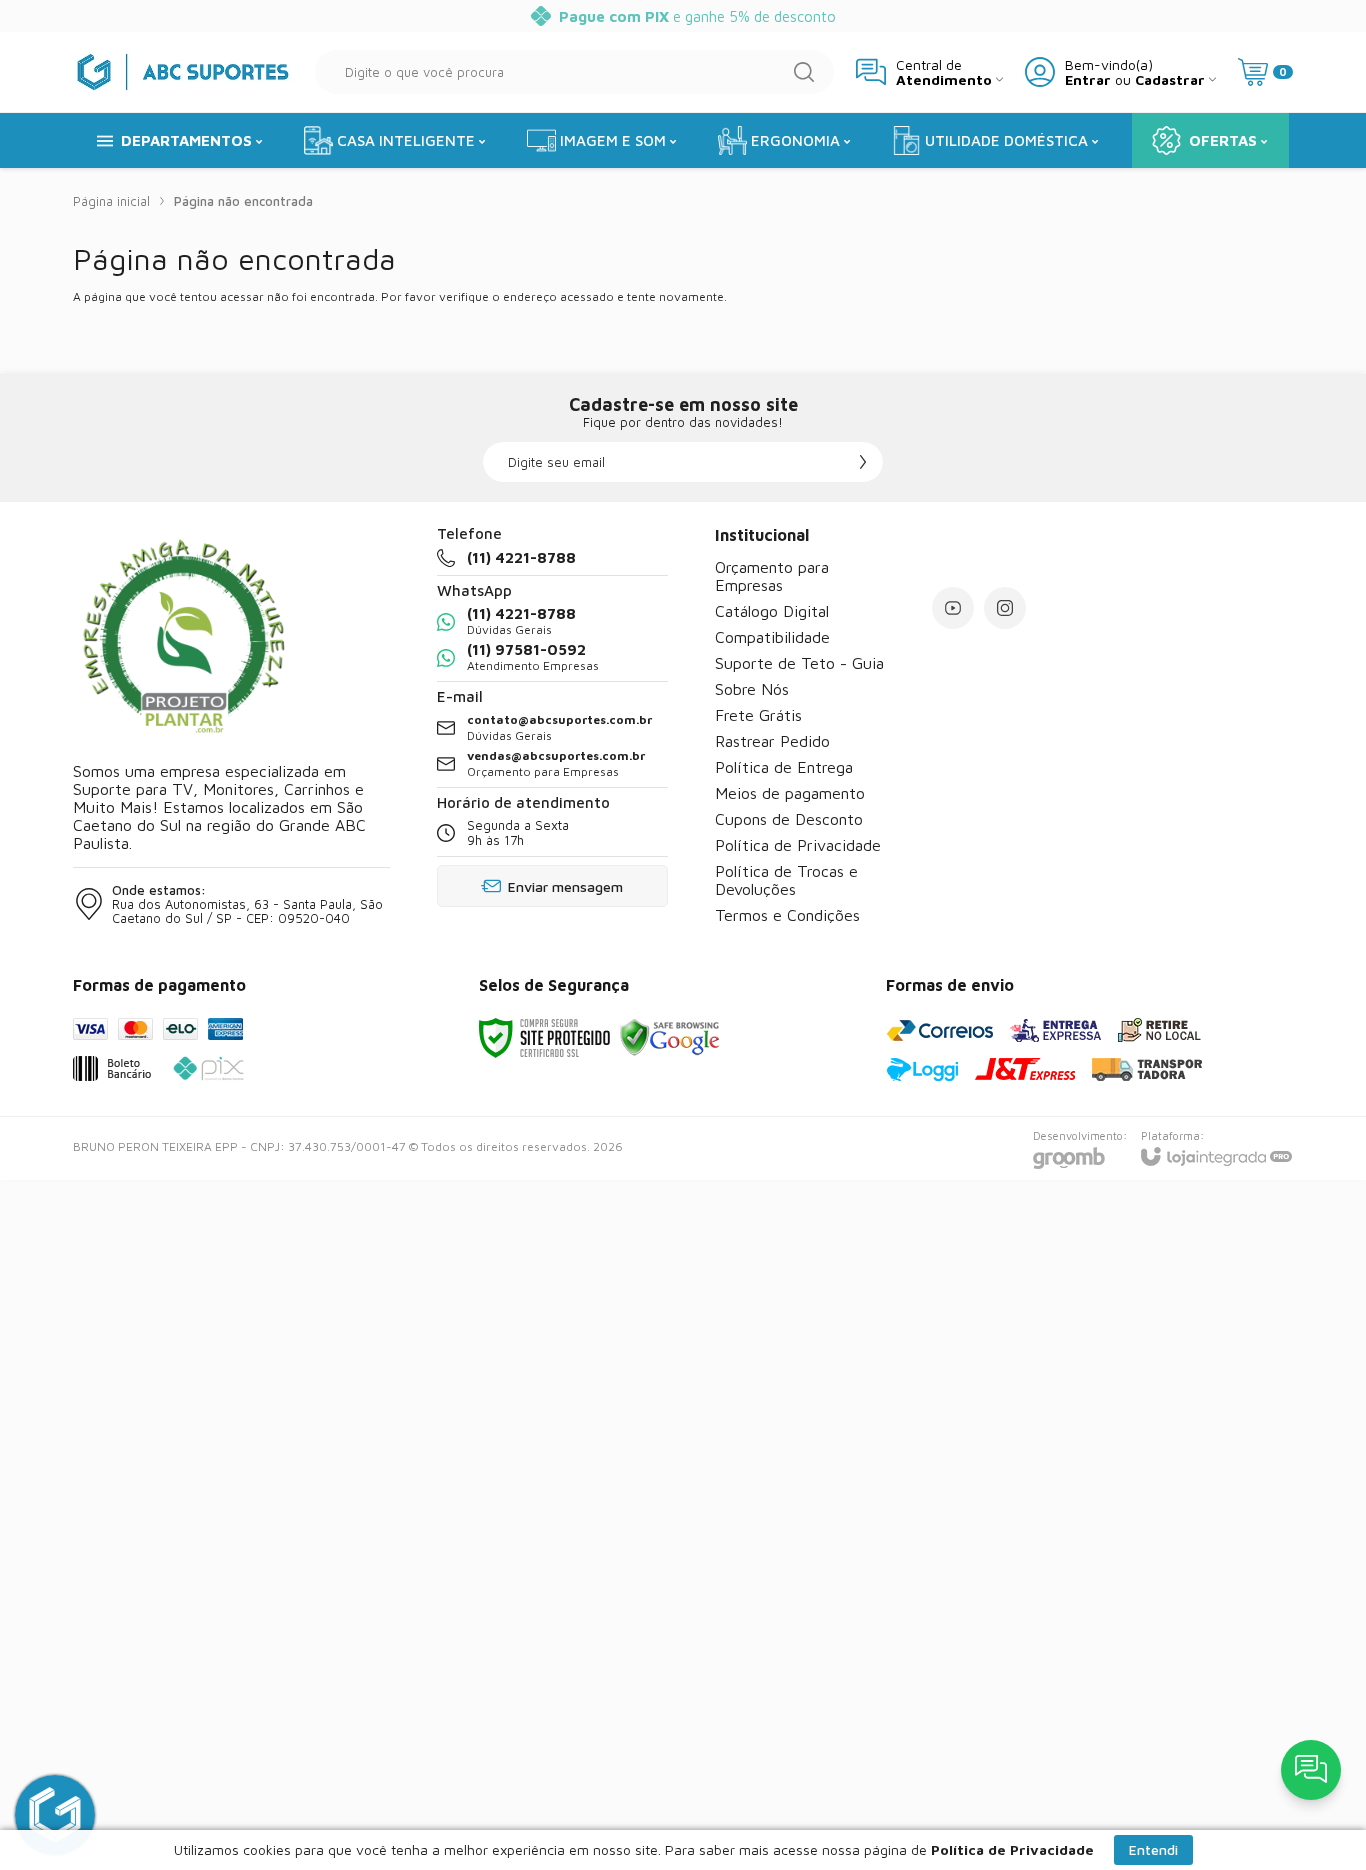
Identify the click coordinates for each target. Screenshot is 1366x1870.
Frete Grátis (758, 715)
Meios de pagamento (790, 793)
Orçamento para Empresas (772, 576)
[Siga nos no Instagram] (1005, 608)
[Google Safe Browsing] (670, 1036)
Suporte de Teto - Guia (799, 663)
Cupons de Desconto (789, 819)
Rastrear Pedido (772, 741)
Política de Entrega (784, 767)
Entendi (1153, 1849)
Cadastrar (1170, 79)
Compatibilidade (772, 637)
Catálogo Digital (772, 611)
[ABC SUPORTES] (183, 71)
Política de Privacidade (798, 845)
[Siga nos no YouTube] (953, 608)
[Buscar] (804, 72)
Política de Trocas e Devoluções (786, 880)
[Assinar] (863, 462)
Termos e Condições (787, 915)
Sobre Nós (752, 689)
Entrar (1088, 79)
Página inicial (111, 201)
